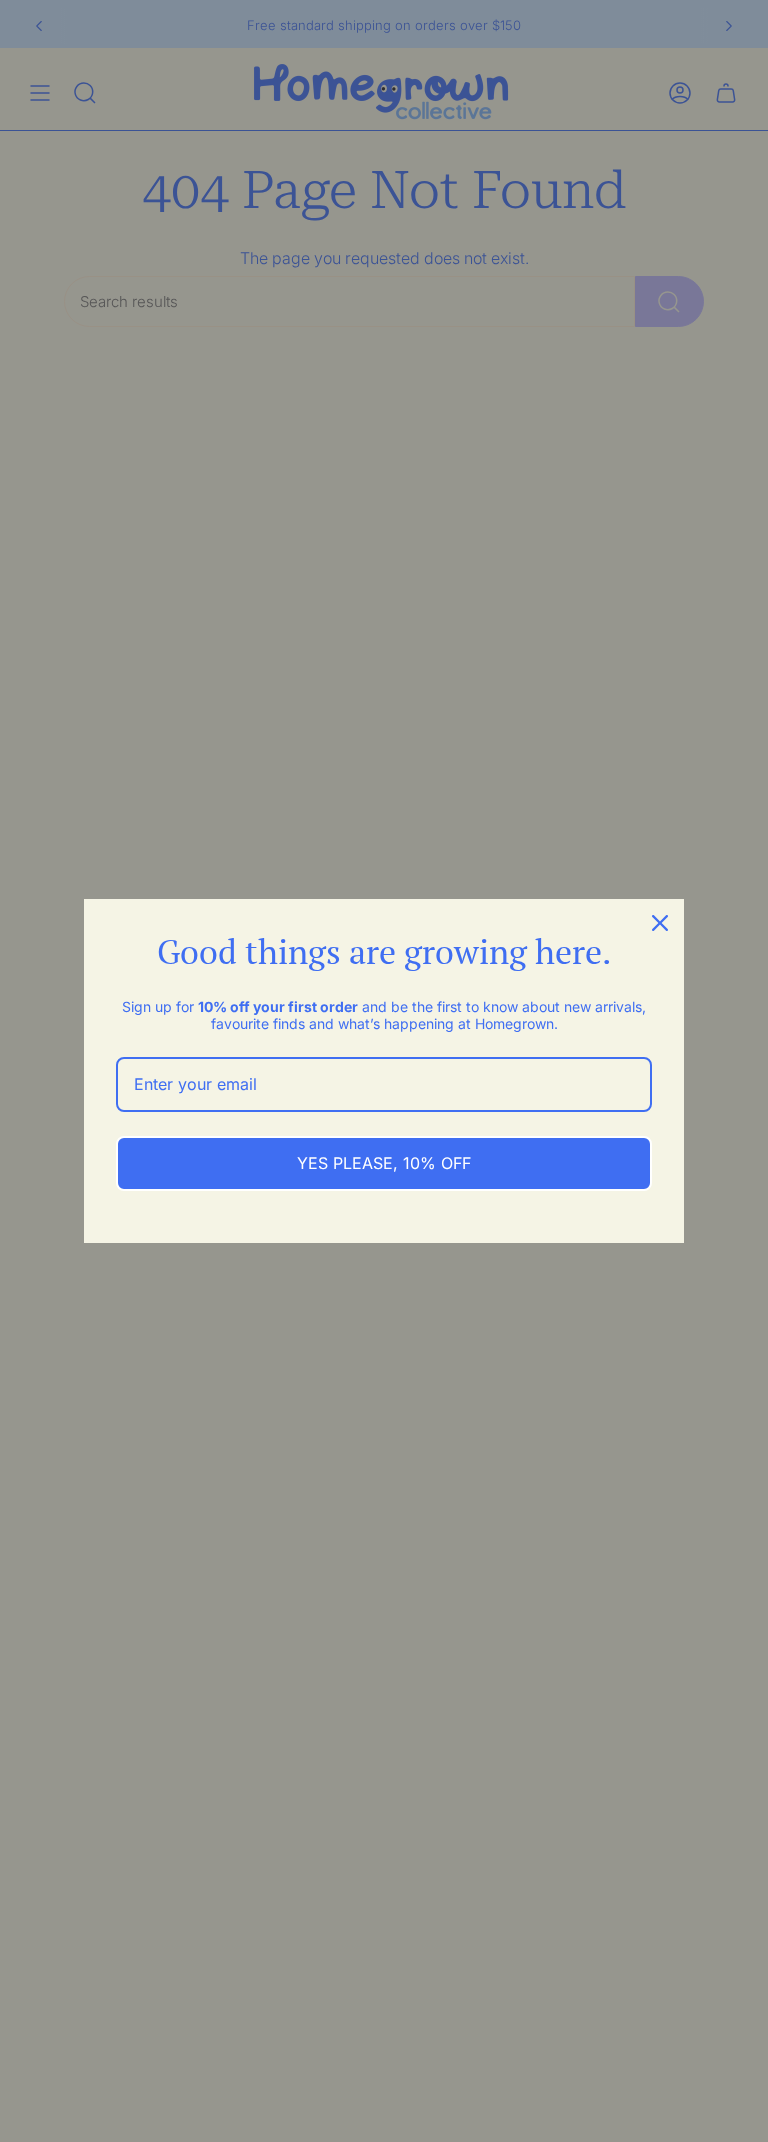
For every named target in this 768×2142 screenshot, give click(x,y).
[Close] (660, 923)
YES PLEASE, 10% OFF (384, 1163)
